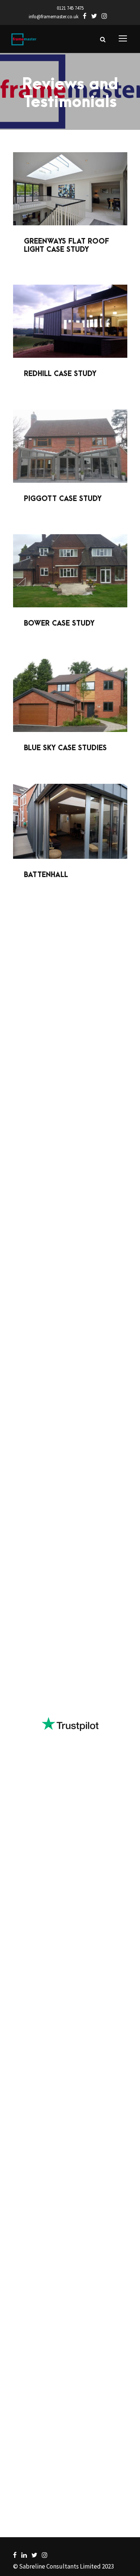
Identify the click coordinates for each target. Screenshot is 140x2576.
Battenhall (46, 875)
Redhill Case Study (60, 374)
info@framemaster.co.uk (54, 17)
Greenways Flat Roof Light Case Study (66, 246)
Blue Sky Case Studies (65, 748)
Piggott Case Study (63, 499)
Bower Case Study (59, 624)
